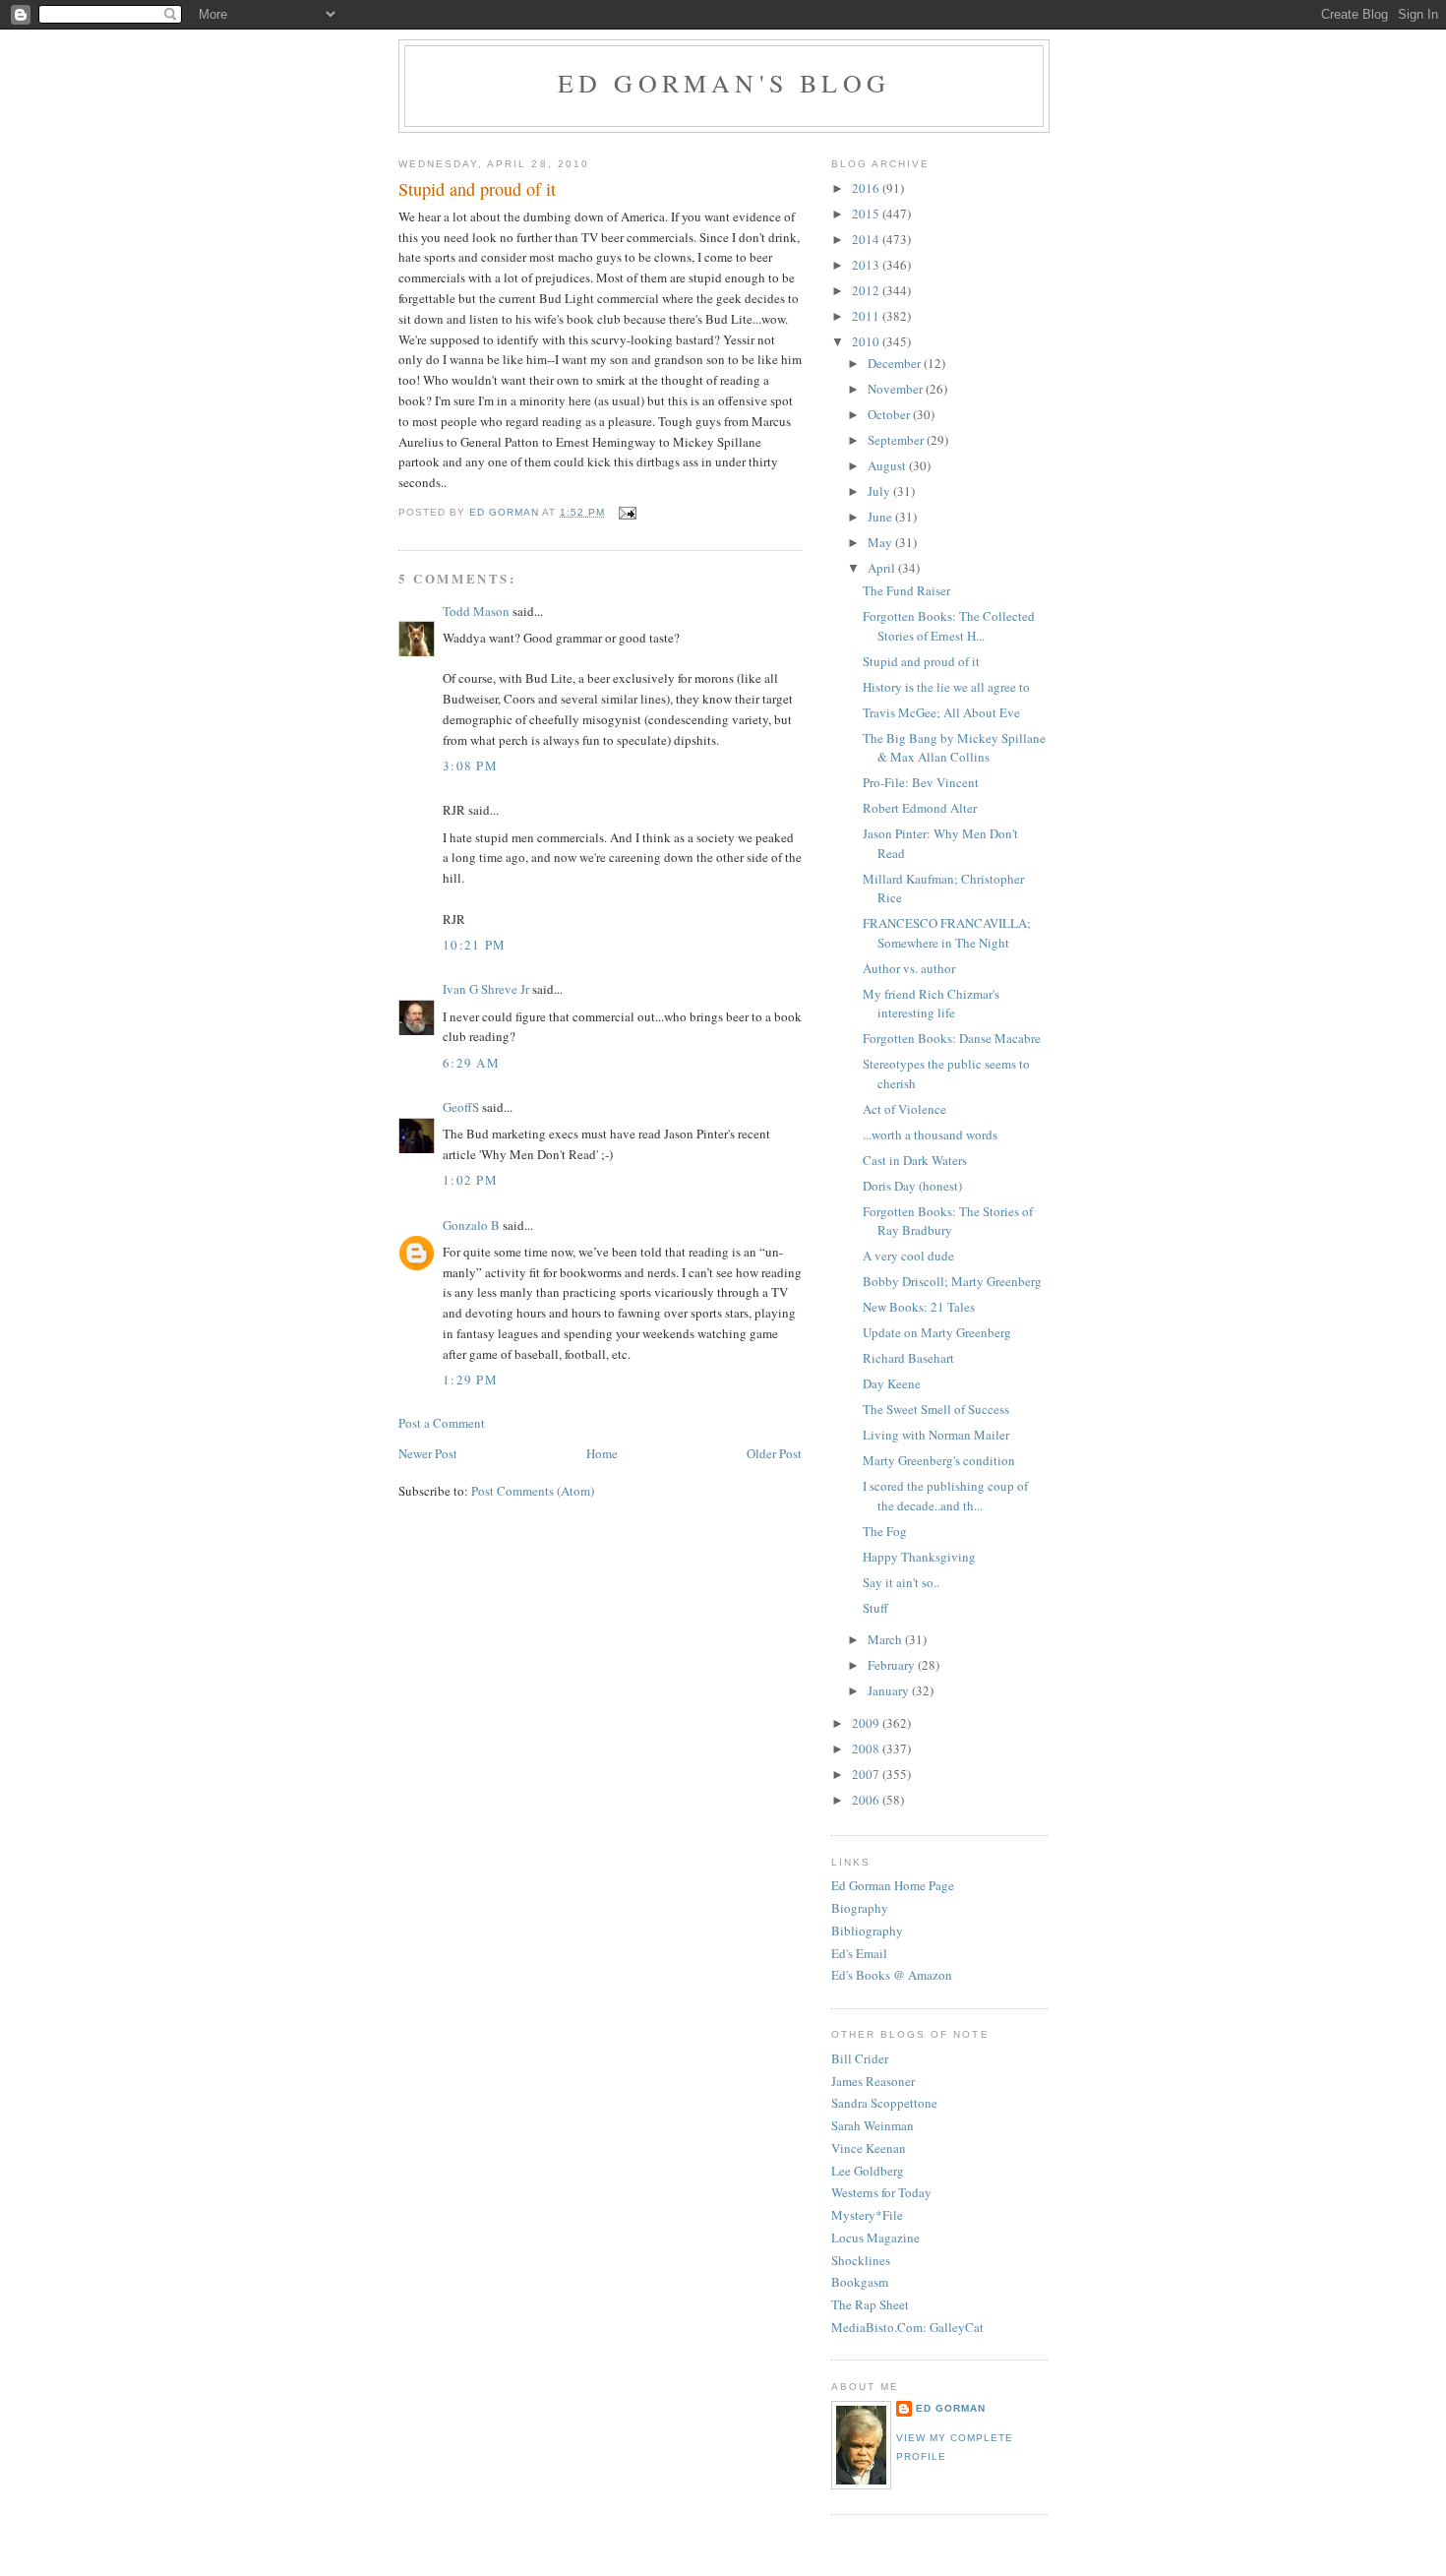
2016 (867, 188)
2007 (867, 1774)
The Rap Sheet (870, 2304)
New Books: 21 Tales (919, 1307)
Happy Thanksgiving (919, 1557)
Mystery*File (867, 2215)
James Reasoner (873, 2081)
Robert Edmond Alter (920, 808)
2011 (867, 316)
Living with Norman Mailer (936, 1435)
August (888, 465)
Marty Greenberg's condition (939, 1460)
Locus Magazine (875, 2238)
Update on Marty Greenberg (937, 1332)
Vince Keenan (869, 2148)
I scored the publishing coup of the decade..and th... (945, 1496)
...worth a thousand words (930, 1135)
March (886, 1639)
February (893, 1665)
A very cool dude (908, 1256)
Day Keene (892, 1383)
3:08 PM (470, 766)
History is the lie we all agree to (946, 687)
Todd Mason (476, 611)
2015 (867, 214)
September (897, 440)
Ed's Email (859, 1953)
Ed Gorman (951, 2408)
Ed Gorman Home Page (893, 1885)
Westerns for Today (881, 2192)
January (890, 1690)
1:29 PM (470, 1380)
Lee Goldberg (868, 2171)
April (883, 568)
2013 (867, 265)
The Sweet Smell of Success (936, 1409)
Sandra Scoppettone (884, 2103)
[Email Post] (626, 512)
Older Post (774, 1453)
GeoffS (461, 1107)
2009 (867, 1723)
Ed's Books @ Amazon (892, 1975)
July (880, 491)
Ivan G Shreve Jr (486, 989)
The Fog (885, 1531)
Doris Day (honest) (912, 1186)
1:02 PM (470, 1180)
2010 (867, 341)
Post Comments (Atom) (533, 1491)
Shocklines (861, 2260)
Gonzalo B (471, 1225)
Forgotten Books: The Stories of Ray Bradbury (948, 1221)
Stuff (875, 1608)
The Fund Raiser (906, 590)
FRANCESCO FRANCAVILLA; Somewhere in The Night (947, 933)
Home (602, 1453)
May (881, 542)
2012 (867, 290)
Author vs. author (909, 968)
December (896, 363)
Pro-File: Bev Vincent (921, 782)
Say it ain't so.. (901, 1582)
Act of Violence (904, 1109)
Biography (860, 1908)
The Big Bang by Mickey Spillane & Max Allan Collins (954, 748)
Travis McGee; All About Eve (941, 712)
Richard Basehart (908, 1358)
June (881, 517)
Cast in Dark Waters (915, 1160)
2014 (867, 239)
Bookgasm (860, 2282)
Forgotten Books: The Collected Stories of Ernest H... (949, 626)
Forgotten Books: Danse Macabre (952, 1038)
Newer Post (428, 1453)
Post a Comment (442, 1423)
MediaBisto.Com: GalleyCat (907, 2327)
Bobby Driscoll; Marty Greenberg (952, 1281)
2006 (867, 1800)
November (897, 389)
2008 (867, 1748)
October (890, 414)
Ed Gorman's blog (724, 83)
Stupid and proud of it (921, 661)
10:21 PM (474, 945)
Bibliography (867, 1931)
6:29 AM (471, 1063)
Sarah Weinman (873, 2125)
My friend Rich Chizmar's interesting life (931, 1004)
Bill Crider (860, 2058)
